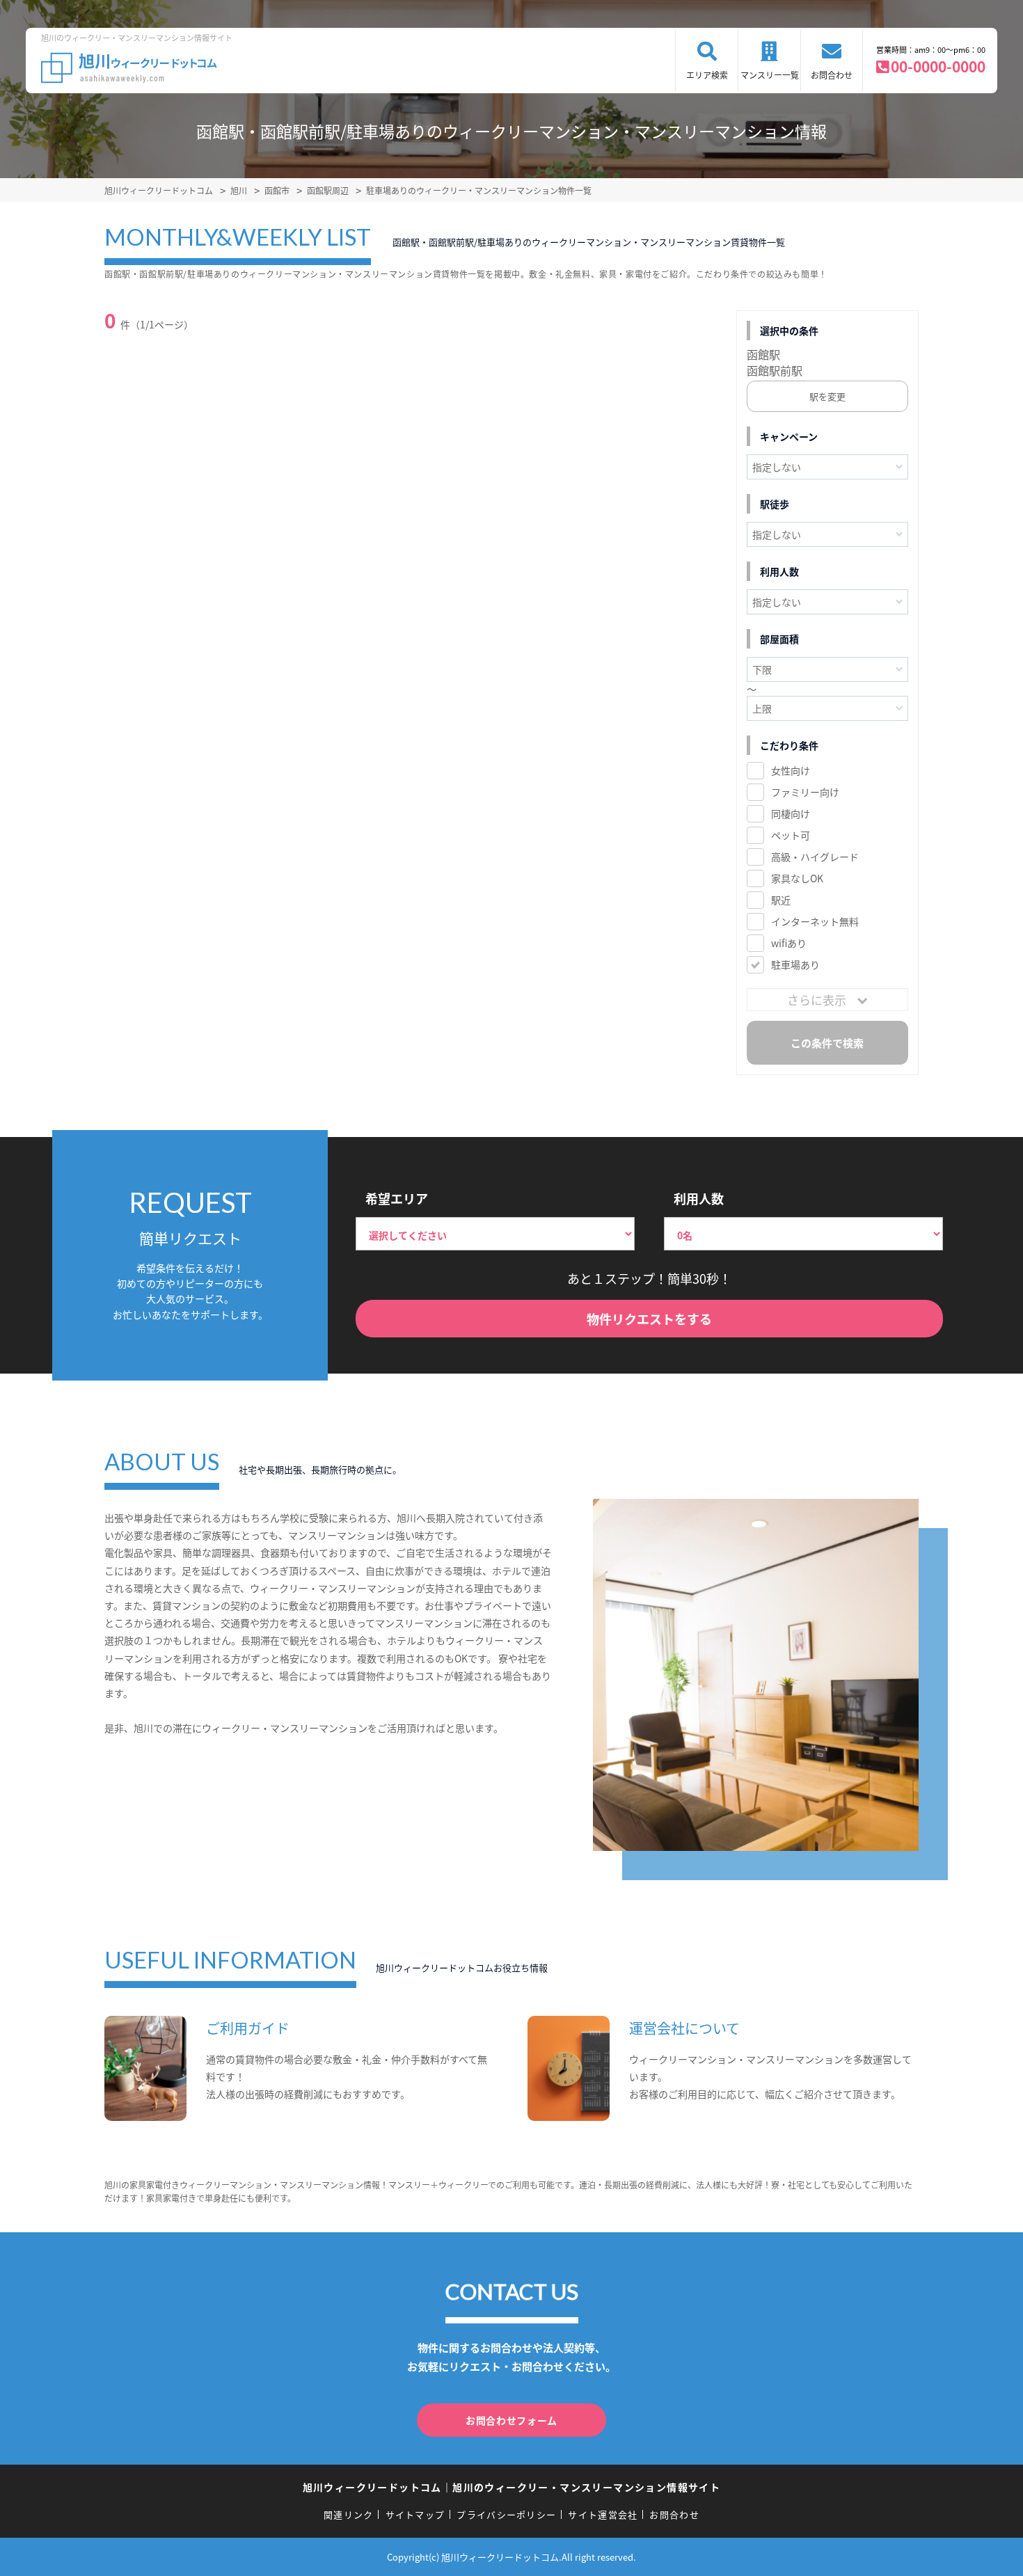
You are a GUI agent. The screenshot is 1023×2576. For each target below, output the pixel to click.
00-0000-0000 (938, 66)
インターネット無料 (815, 921)
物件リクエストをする (649, 1319)
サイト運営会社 (603, 2514)
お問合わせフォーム (511, 2420)
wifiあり (789, 943)
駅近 (781, 900)
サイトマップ (415, 2514)
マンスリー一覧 (770, 75)
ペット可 (791, 835)
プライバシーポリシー (506, 2514)
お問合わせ (832, 75)
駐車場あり (795, 964)
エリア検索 (707, 75)
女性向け (791, 770)
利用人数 (699, 1198)
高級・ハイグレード (815, 857)
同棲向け (791, 813)
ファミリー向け (805, 792)
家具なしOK (797, 878)
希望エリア (397, 1198)
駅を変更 (827, 396)
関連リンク (349, 2514)
